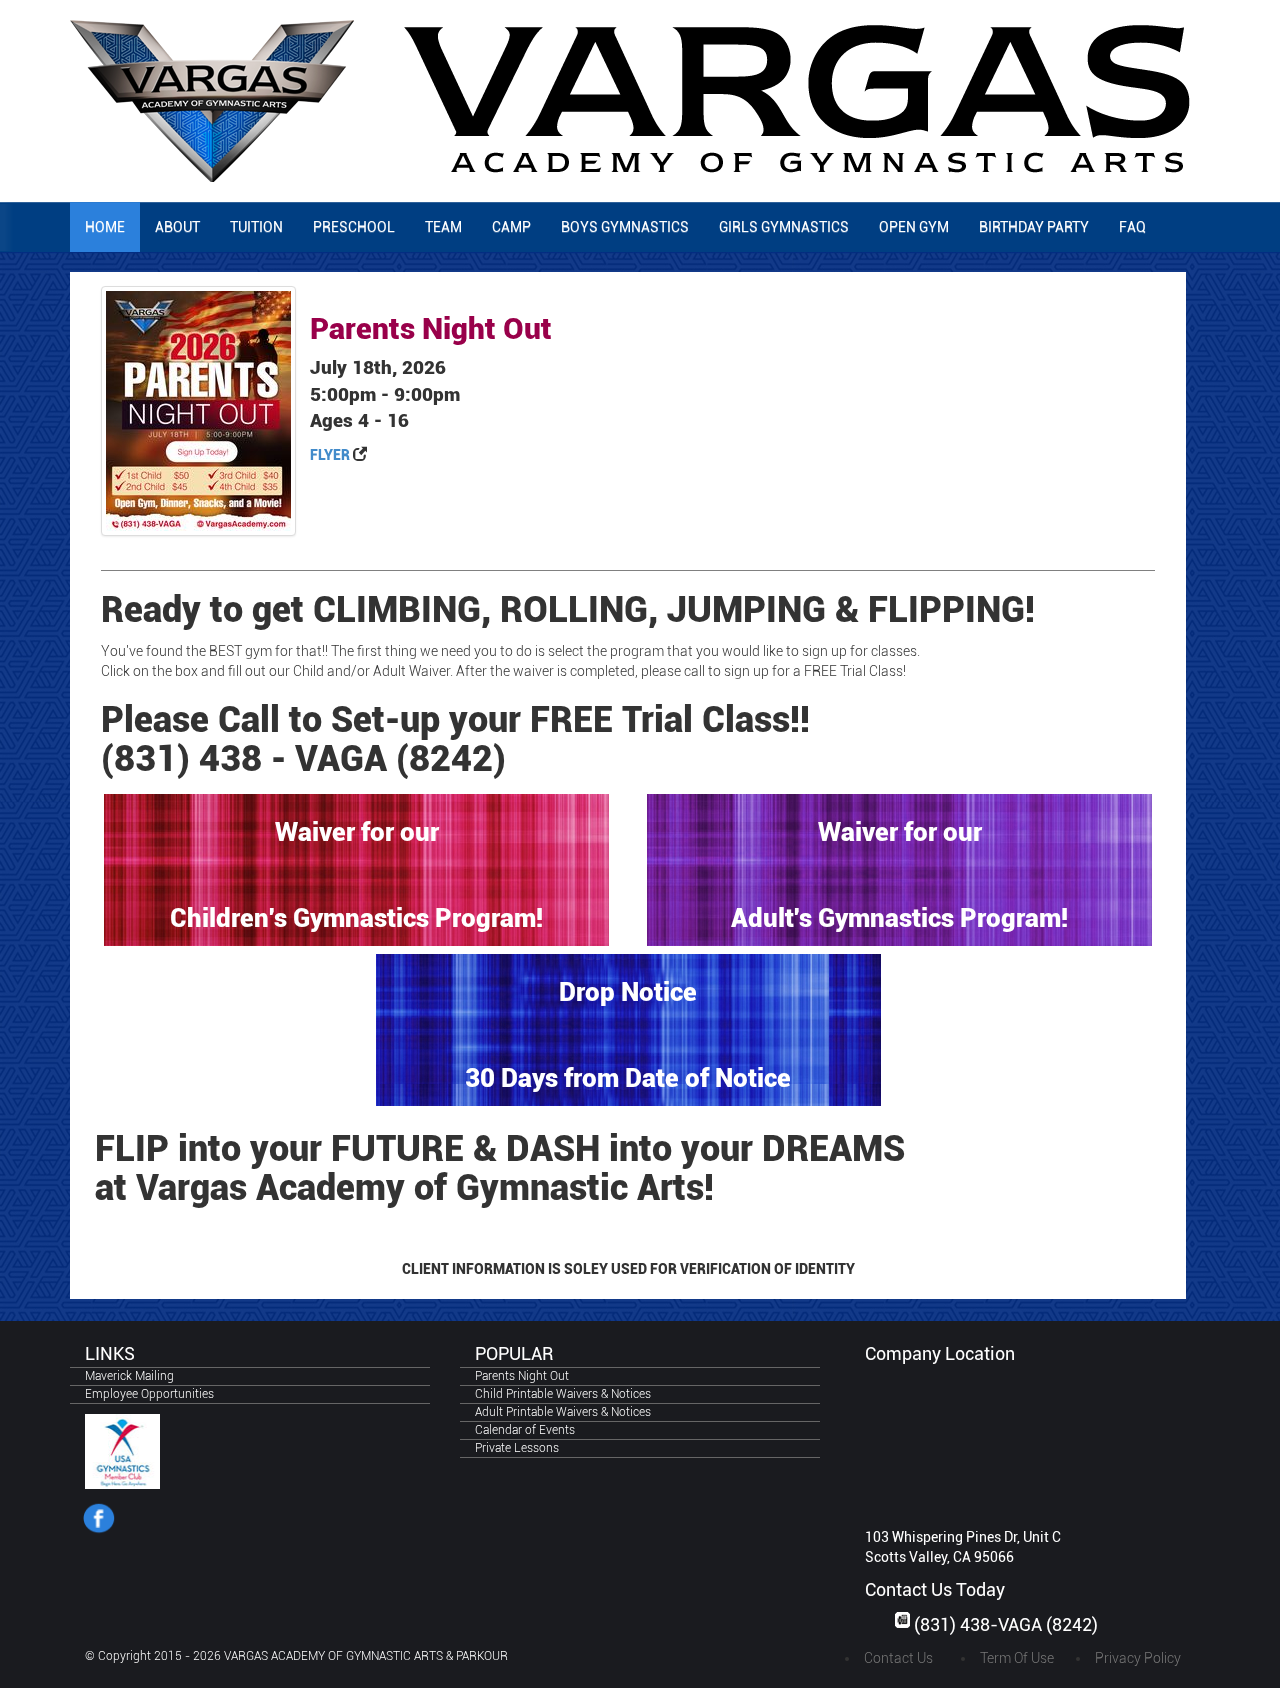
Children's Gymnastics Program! (356, 918)
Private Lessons (517, 1448)
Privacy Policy (1138, 1658)
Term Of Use (1017, 1658)
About (177, 227)
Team (443, 227)
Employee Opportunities (149, 1394)
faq (1132, 227)
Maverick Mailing (129, 1376)
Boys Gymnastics (625, 227)
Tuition (256, 227)
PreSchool (354, 227)
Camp (511, 227)
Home (105, 227)
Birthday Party (1034, 227)
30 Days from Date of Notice (628, 1078)
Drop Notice (628, 992)
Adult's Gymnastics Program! (899, 918)
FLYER (330, 455)
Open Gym (914, 227)
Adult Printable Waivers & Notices (563, 1412)
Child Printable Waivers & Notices (563, 1394)
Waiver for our (357, 832)
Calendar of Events (525, 1430)
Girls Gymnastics (784, 227)
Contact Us (898, 1658)
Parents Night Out (522, 1376)
